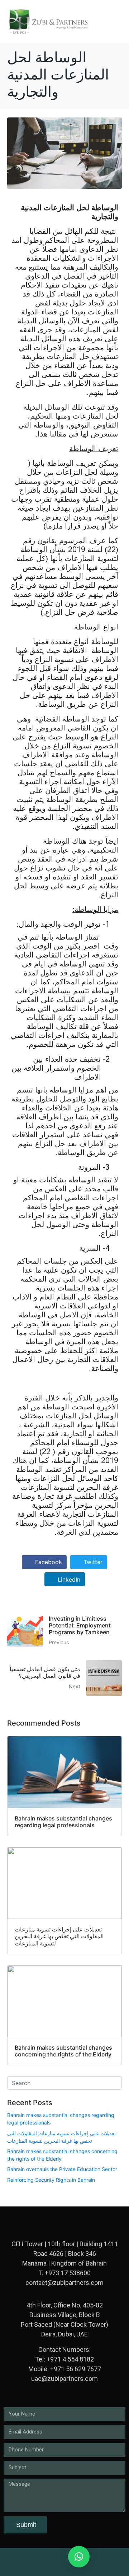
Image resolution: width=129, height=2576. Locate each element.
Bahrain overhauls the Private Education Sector (62, 2169)
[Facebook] (90, 2560)
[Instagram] (56, 2560)
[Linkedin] (39, 2560)
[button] (79, 2557)
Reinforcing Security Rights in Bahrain (51, 2180)
